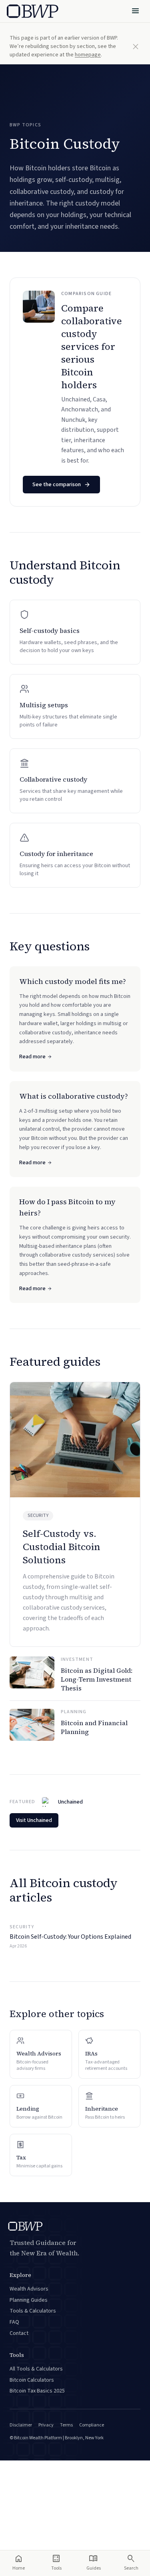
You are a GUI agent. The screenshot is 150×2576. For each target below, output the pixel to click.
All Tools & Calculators (36, 2369)
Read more (32, 1057)
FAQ (14, 2322)
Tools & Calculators (33, 2311)
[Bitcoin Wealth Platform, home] (33, 11)
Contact (19, 2333)
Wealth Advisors (29, 2289)
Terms (66, 2425)
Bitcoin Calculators (32, 2380)
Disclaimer (21, 2425)
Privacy (46, 2425)
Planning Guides (29, 2300)
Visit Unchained (34, 1820)
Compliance (92, 2425)
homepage (88, 55)
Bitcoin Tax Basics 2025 (37, 2391)
